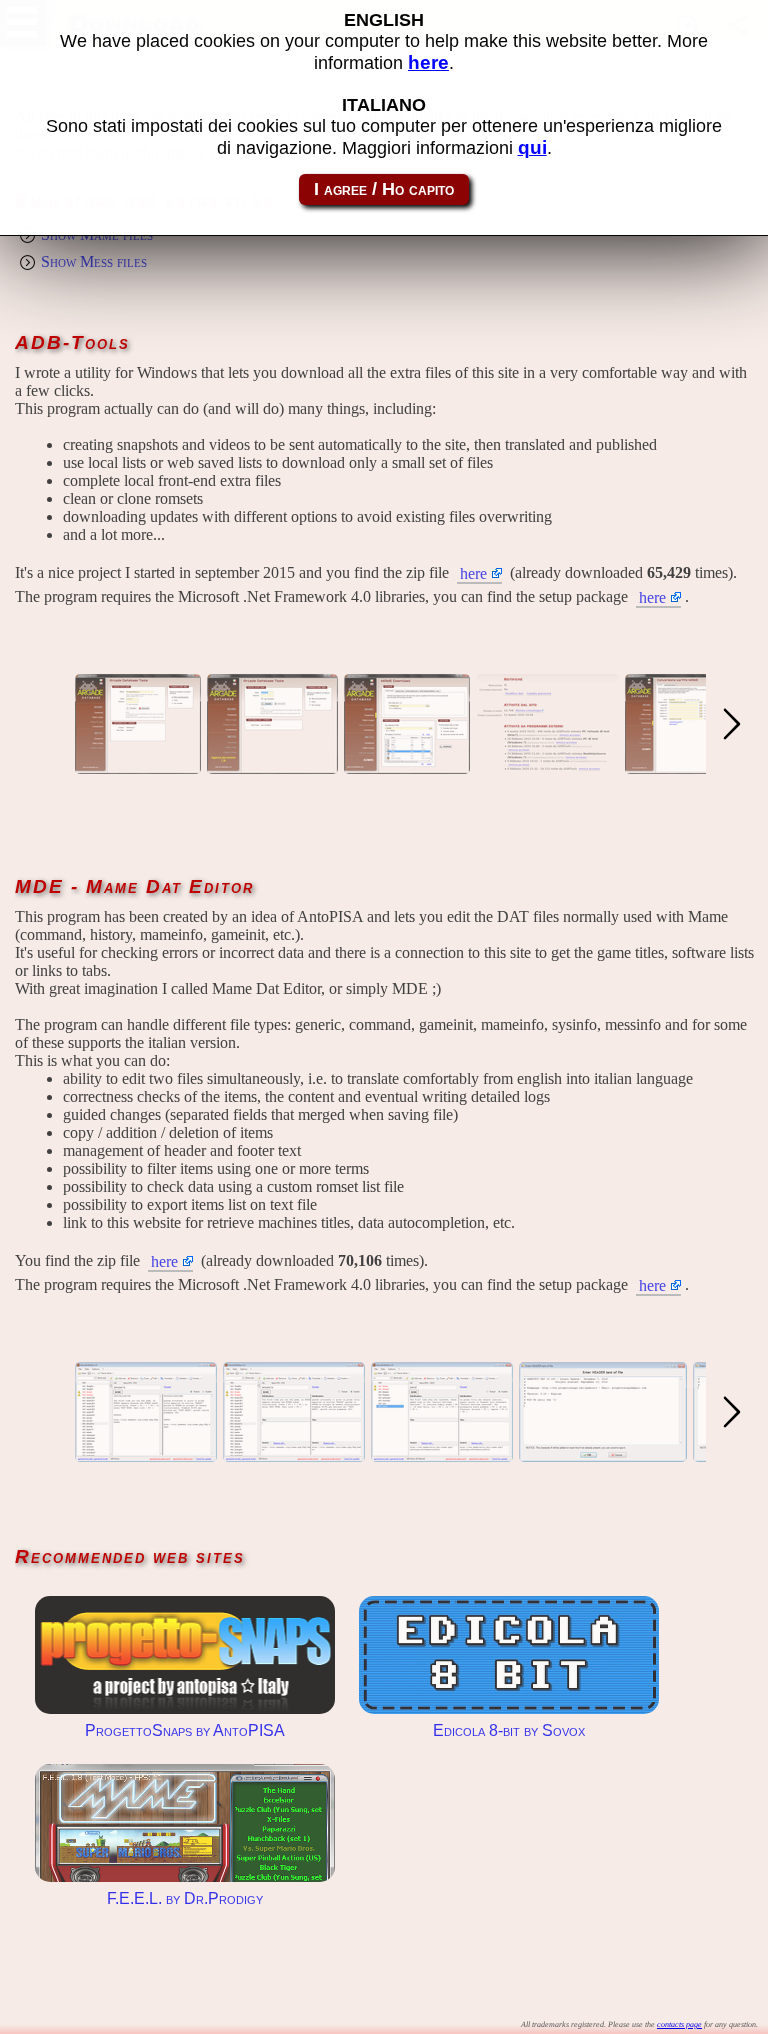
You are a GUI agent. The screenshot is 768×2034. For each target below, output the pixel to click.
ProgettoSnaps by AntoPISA (185, 1655)
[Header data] (603, 1452)
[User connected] (272, 764)
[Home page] (138, 764)
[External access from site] (547, 764)
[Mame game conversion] (695, 764)
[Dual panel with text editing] (146, 1452)
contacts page (679, 2024)
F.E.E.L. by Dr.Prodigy (185, 1823)
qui (532, 147)
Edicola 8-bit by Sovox (509, 1655)
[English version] (407, 764)
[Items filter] (442, 1452)
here (473, 573)
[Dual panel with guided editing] (294, 1452)
